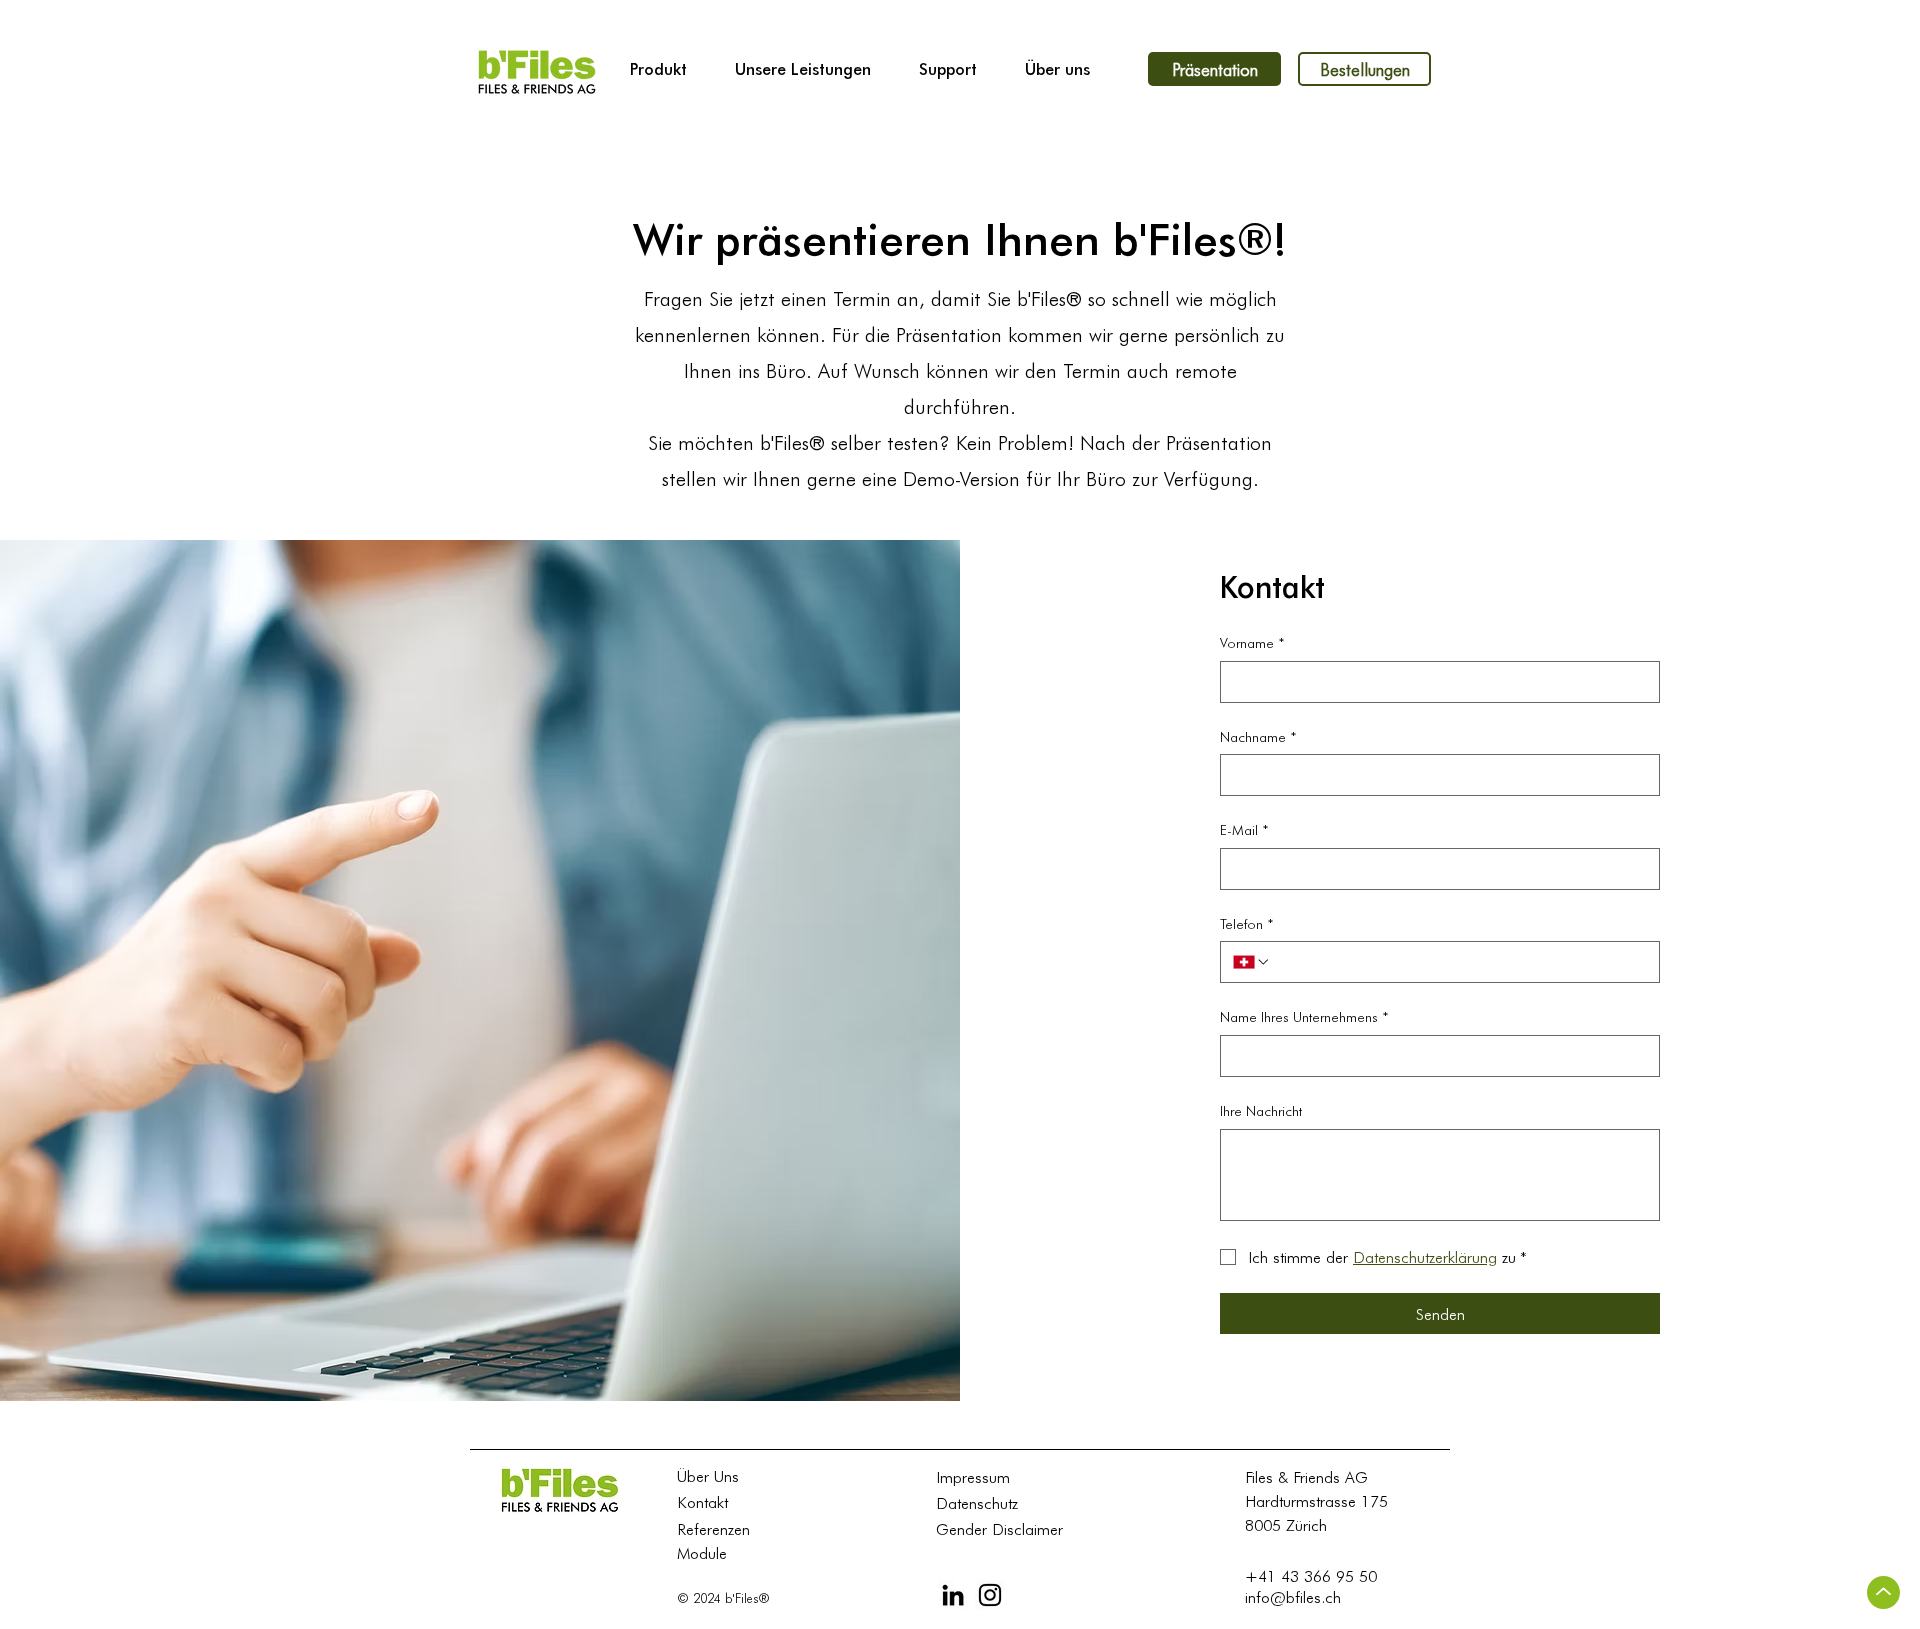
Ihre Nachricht (1261, 1110)
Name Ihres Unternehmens (1304, 1016)
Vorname (1252, 642)
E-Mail (1244, 829)
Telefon (1247, 923)
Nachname (1258, 736)
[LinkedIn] (953, 1595)
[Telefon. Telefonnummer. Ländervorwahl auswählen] (1252, 962)
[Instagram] (990, 1595)
